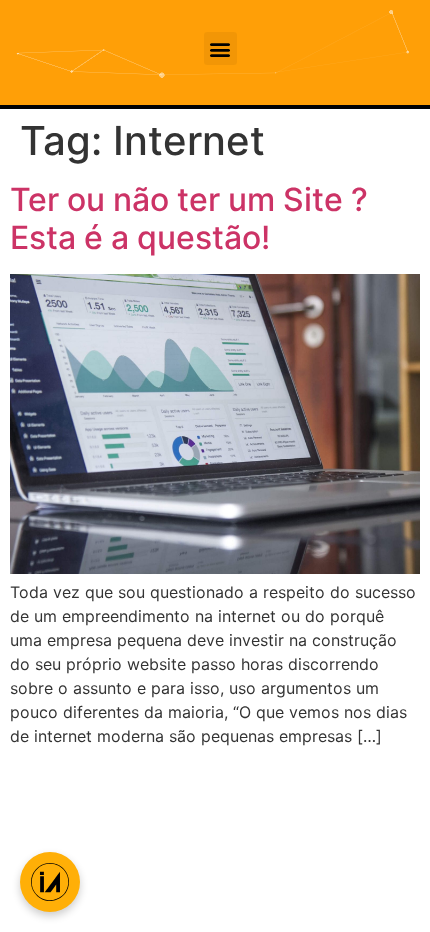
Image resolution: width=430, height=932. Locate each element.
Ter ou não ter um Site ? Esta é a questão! (189, 218)
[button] (220, 48)
